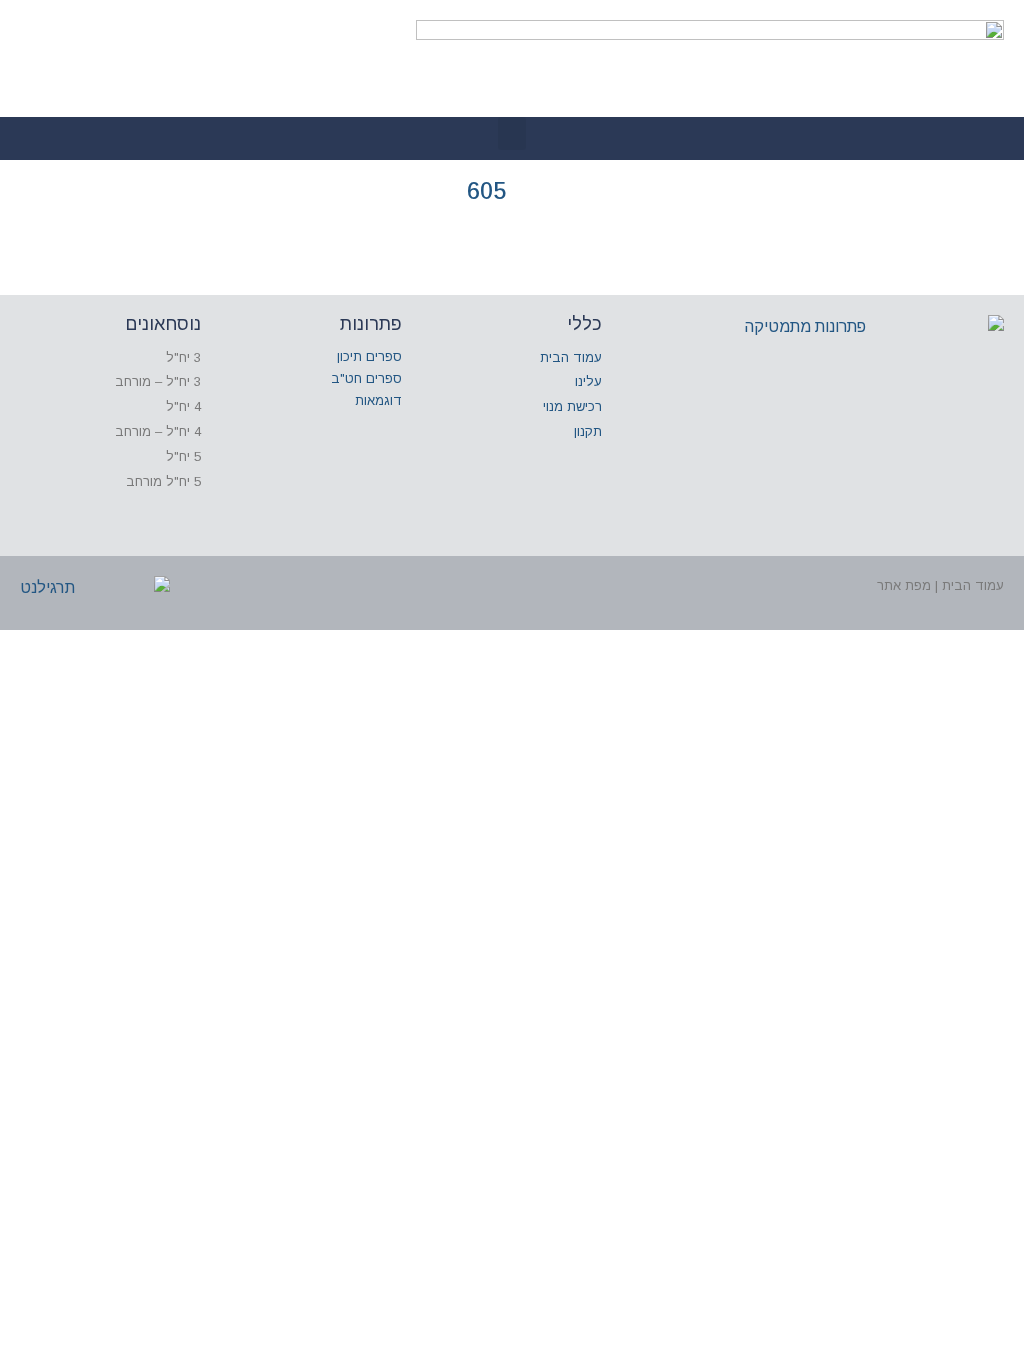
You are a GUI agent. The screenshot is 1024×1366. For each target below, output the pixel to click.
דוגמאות (378, 400)
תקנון (588, 431)
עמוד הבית (571, 357)
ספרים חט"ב (366, 378)
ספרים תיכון (369, 356)
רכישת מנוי (572, 406)
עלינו (588, 381)
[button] (512, 133)
